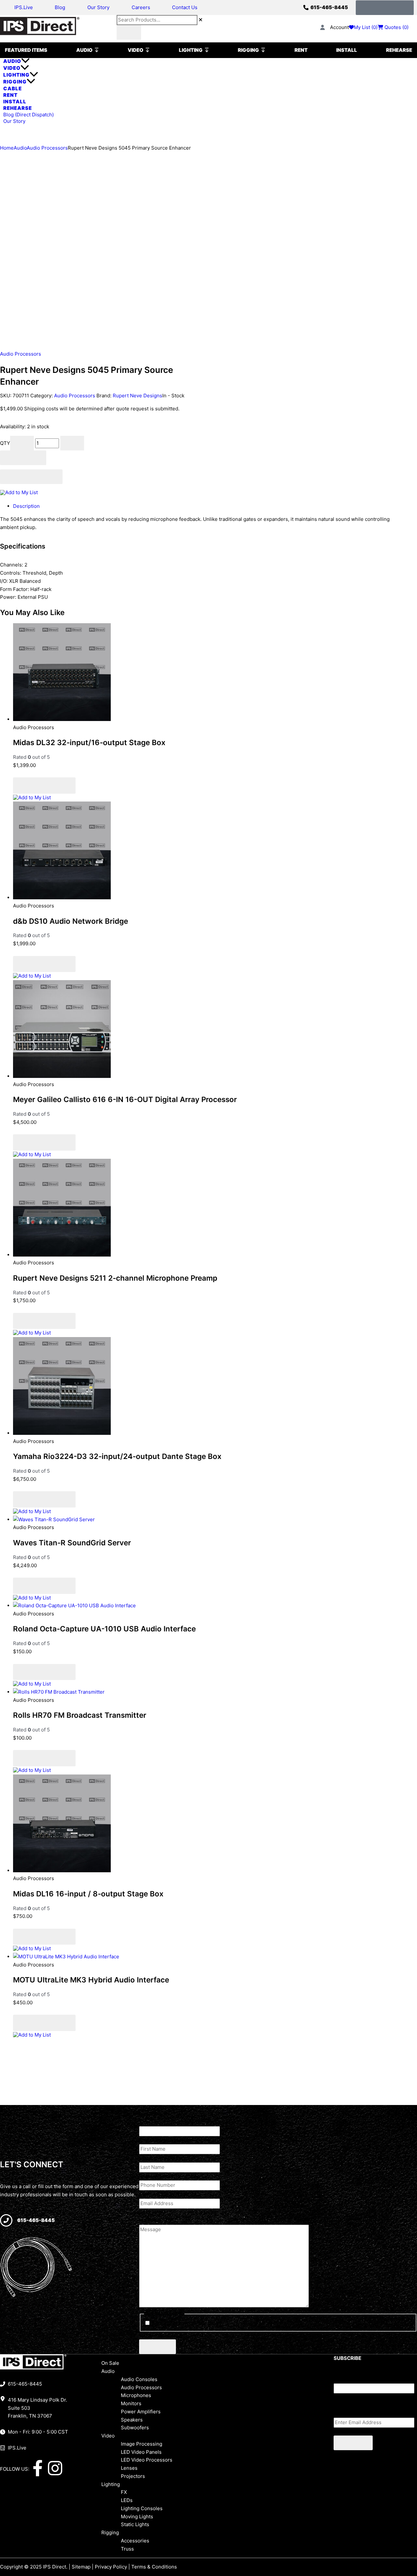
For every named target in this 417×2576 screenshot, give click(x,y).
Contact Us (185, 7)
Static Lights (135, 2524)
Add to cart (23, 458)
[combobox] (157, 20)
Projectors (133, 2476)
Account (339, 27)
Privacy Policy (111, 2567)
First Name (164, 2140)
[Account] (323, 27)
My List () (366, 27)
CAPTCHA (151, 2335)
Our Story (98, 7)
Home (7, 148)
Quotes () (396, 27)
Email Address (168, 2194)
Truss (127, 2549)
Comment (150, 2212)
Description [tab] (26, 506)
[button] (215, 2371)
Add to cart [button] (60, 765)
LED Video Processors (147, 2460)
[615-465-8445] (306, 7)
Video (108, 2436)
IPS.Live (24, 7)
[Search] (129, 32)
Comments (346, 2379)
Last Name (163, 2158)
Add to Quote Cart (31, 477)
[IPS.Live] (3, 2448)
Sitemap (81, 2567)
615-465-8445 (329, 7)
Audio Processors (47, 148)
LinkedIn (149, 2114)
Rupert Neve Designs (137, 396)
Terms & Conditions (154, 2567)
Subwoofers (135, 2428)
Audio (20, 148)
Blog (60, 7)
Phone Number (169, 2176)
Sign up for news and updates (186, 2323)
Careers (141, 7)
